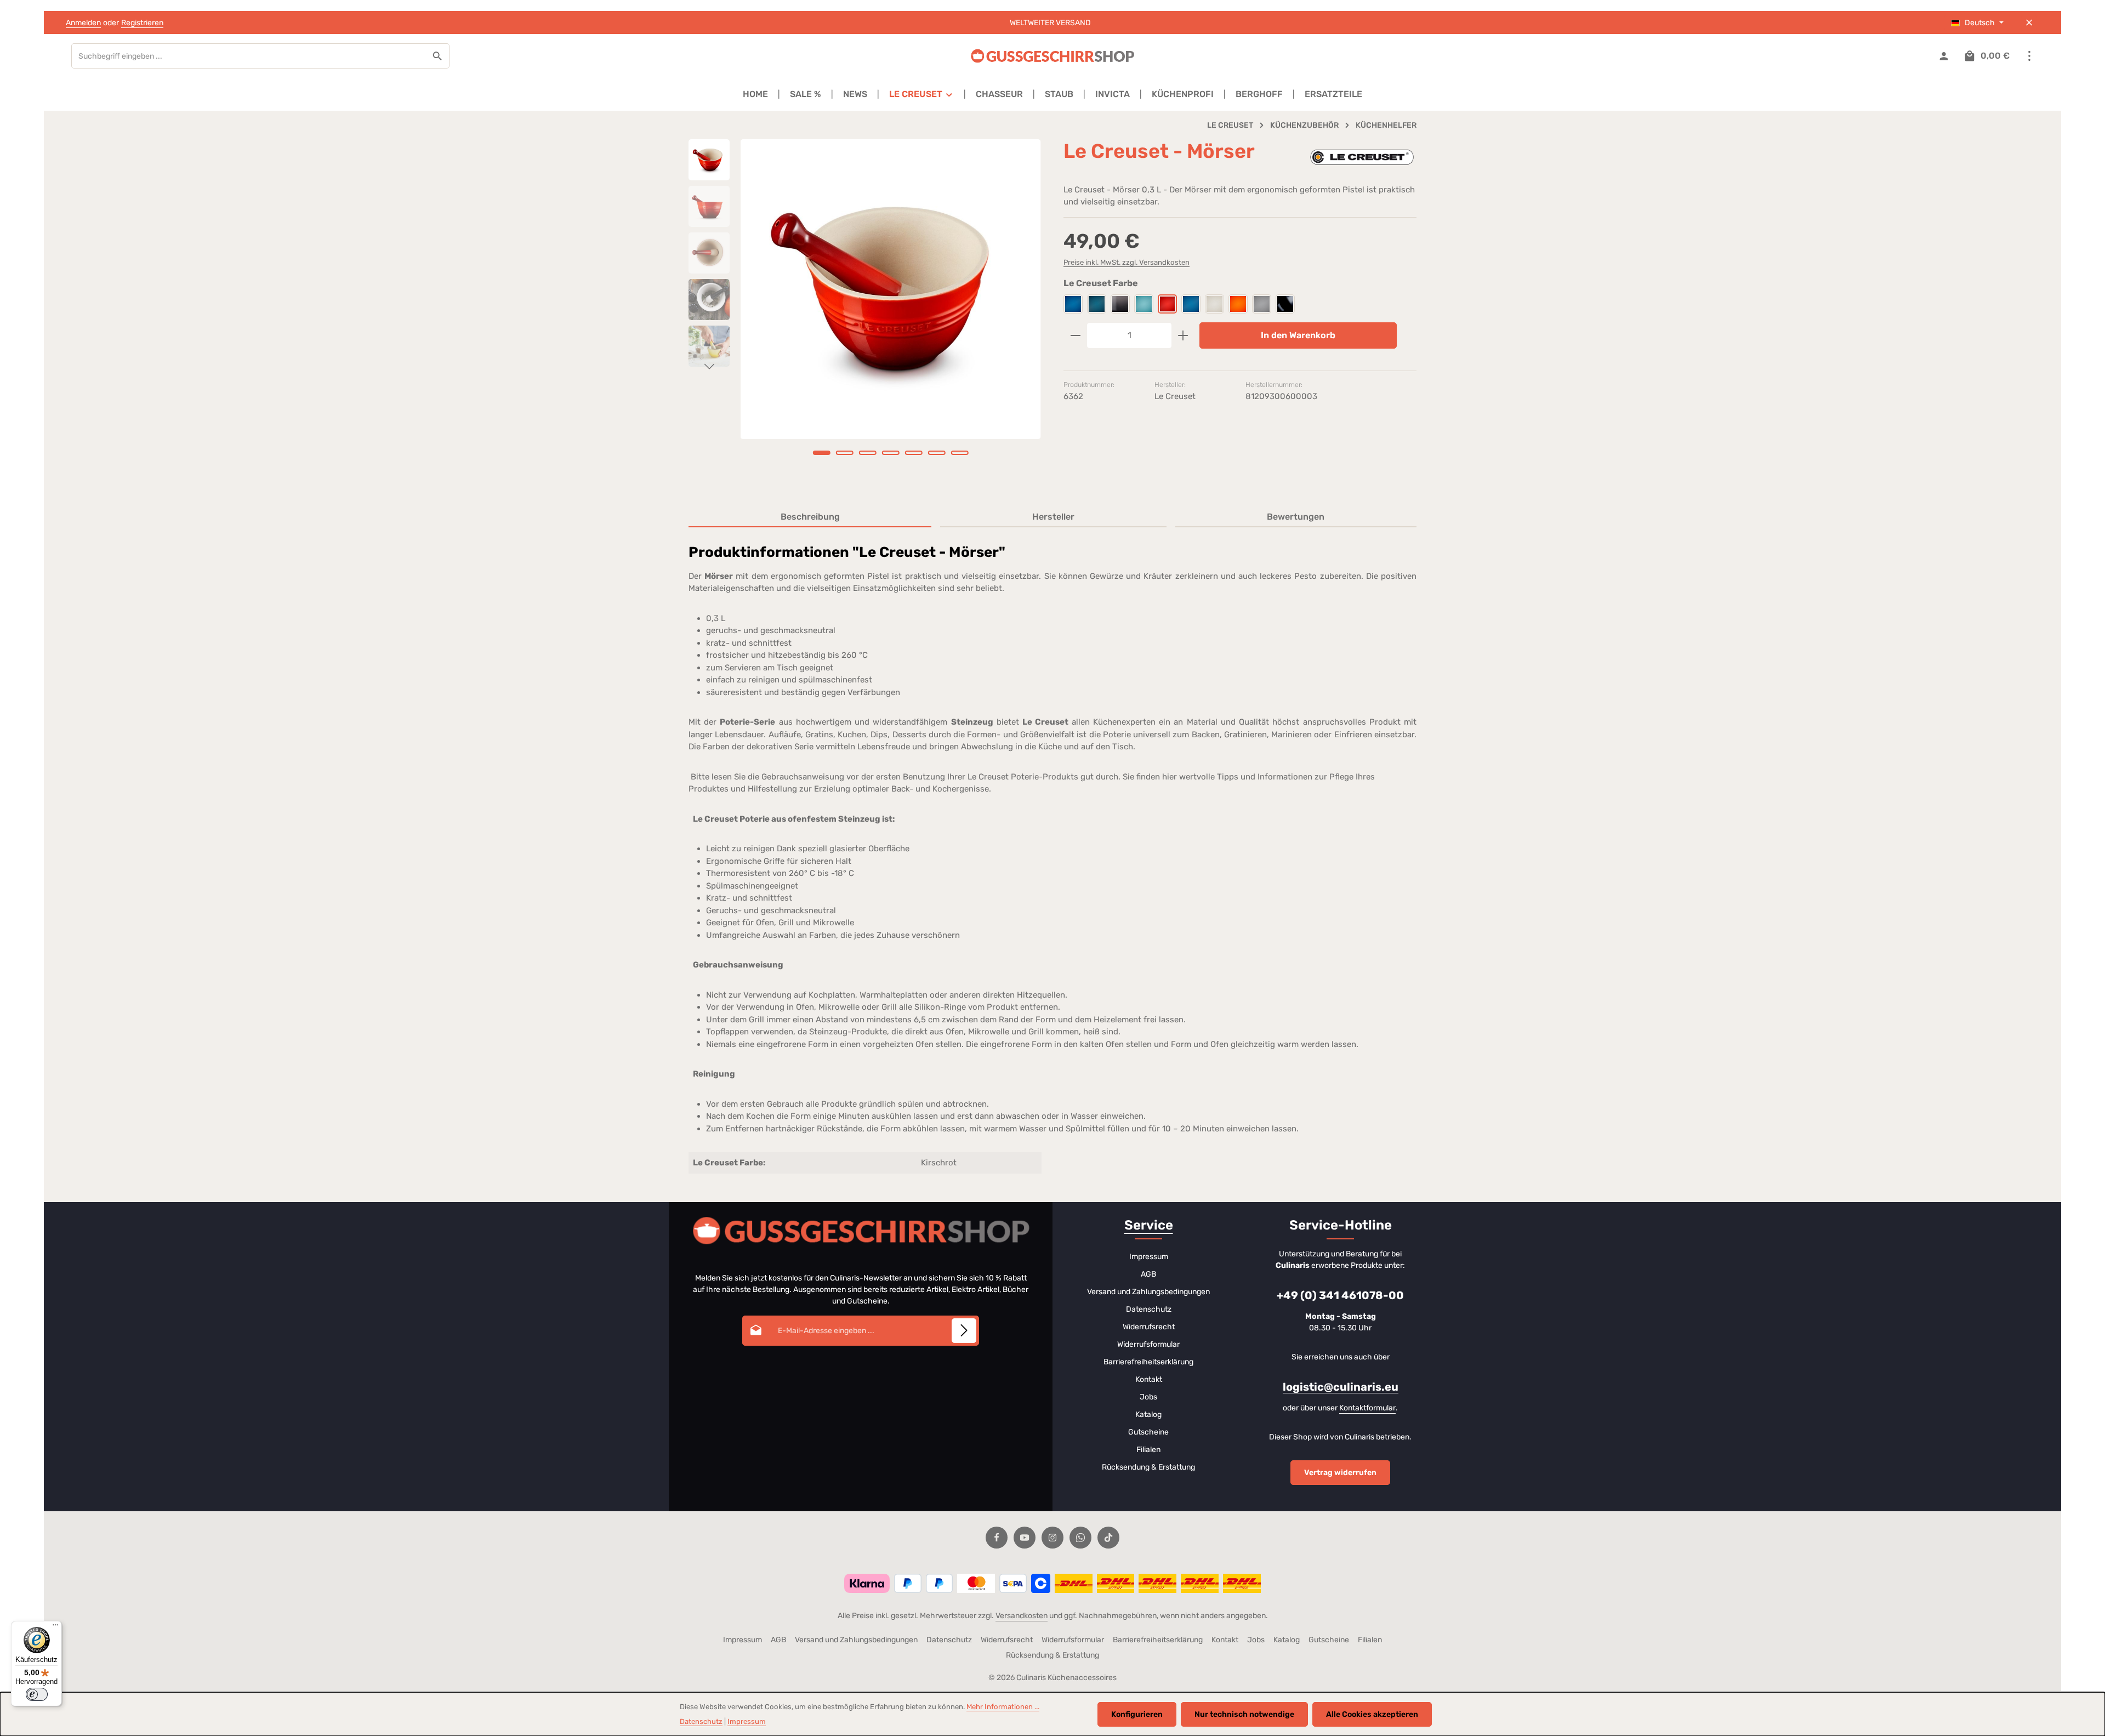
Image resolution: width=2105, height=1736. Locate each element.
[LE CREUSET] (921, 94)
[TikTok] (1108, 1538)
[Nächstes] (709, 367)
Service (1149, 1225)
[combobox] (249, 56)
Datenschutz (1149, 1309)
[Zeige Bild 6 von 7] (937, 453)
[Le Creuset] (1362, 157)
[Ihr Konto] (1944, 56)
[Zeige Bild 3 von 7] (868, 453)
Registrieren (142, 23)
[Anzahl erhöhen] (1183, 335)
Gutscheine (1148, 1432)
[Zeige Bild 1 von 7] (822, 453)
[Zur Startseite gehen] (1052, 56)
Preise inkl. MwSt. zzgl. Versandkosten (1127, 262)
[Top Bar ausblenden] (2029, 23)
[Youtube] (1025, 1538)
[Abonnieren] (964, 1331)
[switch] (37, 1694)
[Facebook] (997, 1538)
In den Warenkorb (1298, 335)
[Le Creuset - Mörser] (891, 289)
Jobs (1148, 1397)
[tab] (810, 517)
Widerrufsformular (1148, 1344)
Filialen (1148, 1450)
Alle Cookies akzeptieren (1372, 1714)
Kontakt (1149, 1379)
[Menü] (55, 1627)
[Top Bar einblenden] (2029, 56)
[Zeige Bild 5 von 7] (914, 453)
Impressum (1149, 1257)
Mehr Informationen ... (1003, 1707)
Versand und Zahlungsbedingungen (1148, 1292)
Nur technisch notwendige (1244, 1714)
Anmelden (83, 23)
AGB (1148, 1274)
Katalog (1148, 1415)
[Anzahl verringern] (1075, 335)
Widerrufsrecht (1149, 1327)
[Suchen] (438, 56)
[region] (865, 312)
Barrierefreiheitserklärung (1148, 1362)
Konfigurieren (1137, 1714)
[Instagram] (1052, 1538)
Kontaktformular (1367, 1408)
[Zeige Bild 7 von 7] (960, 453)
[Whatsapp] (1080, 1538)
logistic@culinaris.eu (1341, 1387)
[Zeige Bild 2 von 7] (845, 453)
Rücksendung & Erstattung (1148, 1467)
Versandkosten (1022, 1616)
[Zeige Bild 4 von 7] (891, 453)
